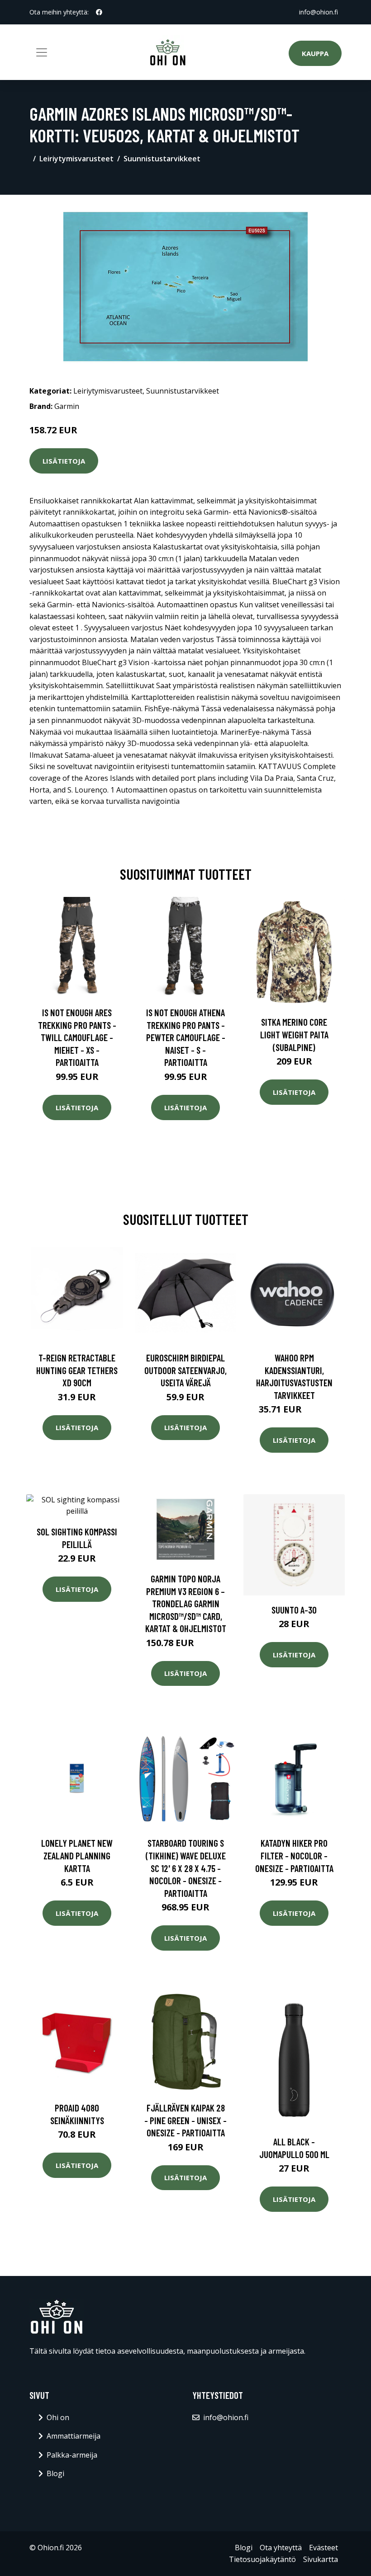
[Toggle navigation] (42, 52)
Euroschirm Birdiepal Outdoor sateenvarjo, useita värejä (185, 1370)
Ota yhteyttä (281, 2548)
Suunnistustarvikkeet (162, 159)
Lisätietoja (64, 461)
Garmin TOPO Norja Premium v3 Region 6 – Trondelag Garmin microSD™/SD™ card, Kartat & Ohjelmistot (186, 1603)
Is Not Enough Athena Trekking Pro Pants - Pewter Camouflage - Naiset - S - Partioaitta (186, 1037)
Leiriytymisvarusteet (76, 159)
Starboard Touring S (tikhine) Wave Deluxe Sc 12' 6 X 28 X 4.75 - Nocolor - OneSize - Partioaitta (186, 1868)
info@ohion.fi (319, 12)
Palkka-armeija (72, 2455)
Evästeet (323, 2548)
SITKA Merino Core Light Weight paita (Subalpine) (294, 1034)
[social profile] (99, 12)
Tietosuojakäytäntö (262, 2559)
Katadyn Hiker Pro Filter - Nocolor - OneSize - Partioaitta (294, 1855)
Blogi (55, 2473)
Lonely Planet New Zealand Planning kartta (77, 1855)
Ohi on (58, 2417)
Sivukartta (321, 2559)
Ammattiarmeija (74, 2436)
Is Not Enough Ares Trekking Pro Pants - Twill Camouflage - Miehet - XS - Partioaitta (77, 1037)
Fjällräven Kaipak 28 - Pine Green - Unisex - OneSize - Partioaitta (185, 2120)
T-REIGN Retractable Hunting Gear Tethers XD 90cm (77, 1370)
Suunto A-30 (294, 1610)
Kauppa (315, 53)
